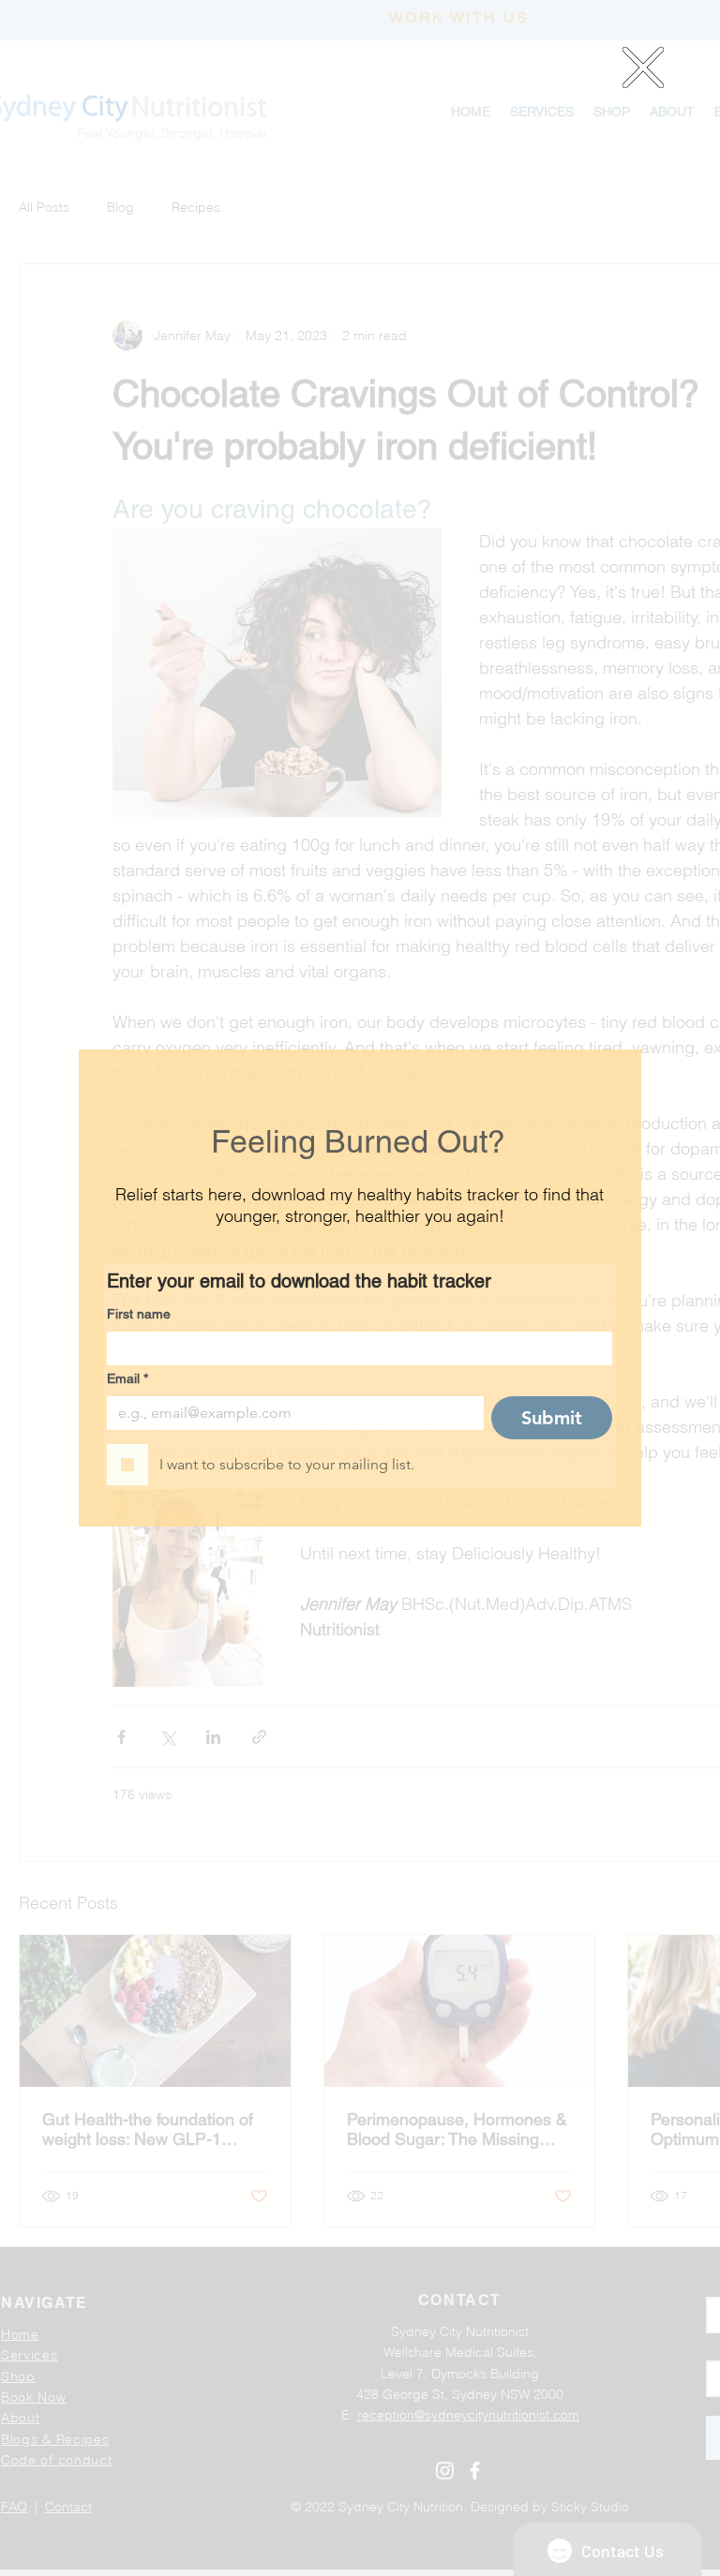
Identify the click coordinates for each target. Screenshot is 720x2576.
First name (139, 1314)
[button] (643, 67)
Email (127, 1378)
